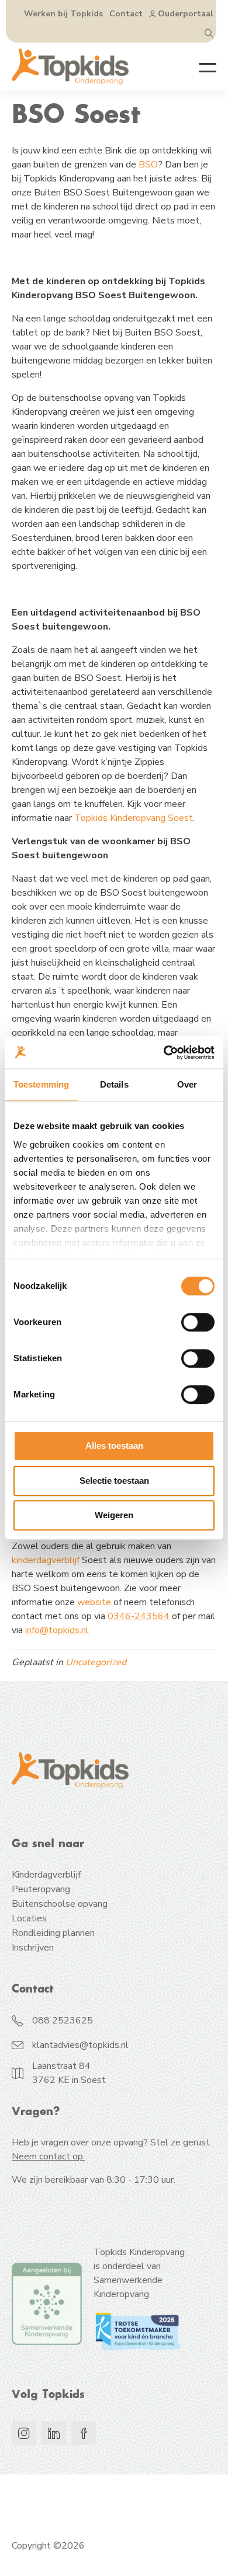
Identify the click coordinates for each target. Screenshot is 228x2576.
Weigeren (114, 1515)
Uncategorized (96, 1662)
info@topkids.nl (57, 1630)
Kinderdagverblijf (46, 1876)
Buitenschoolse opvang (60, 1905)
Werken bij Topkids (63, 14)
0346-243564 (139, 1616)
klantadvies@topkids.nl (80, 2045)
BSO (148, 165)
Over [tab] (187, 1084)
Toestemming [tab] (41, 1084)
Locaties (29, 1919)
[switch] (198, 1322)
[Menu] (199, 67)
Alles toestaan (114, 1446)
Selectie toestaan (114, 1481)
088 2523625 (63, 2021)
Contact (126, 14)
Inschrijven (33, 1948)
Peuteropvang (41, 1890)
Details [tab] (114, 1084)
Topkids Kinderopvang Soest (134, 818)
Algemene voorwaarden (61, 2514)
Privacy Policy (40, 2488)
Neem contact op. (48, 2156)
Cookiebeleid (113, 2488)
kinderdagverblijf (46, 1560)
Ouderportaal (186, 14)
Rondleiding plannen (53, 1934)
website (94, 1602)
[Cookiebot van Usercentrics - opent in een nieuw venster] (164, 1053)
